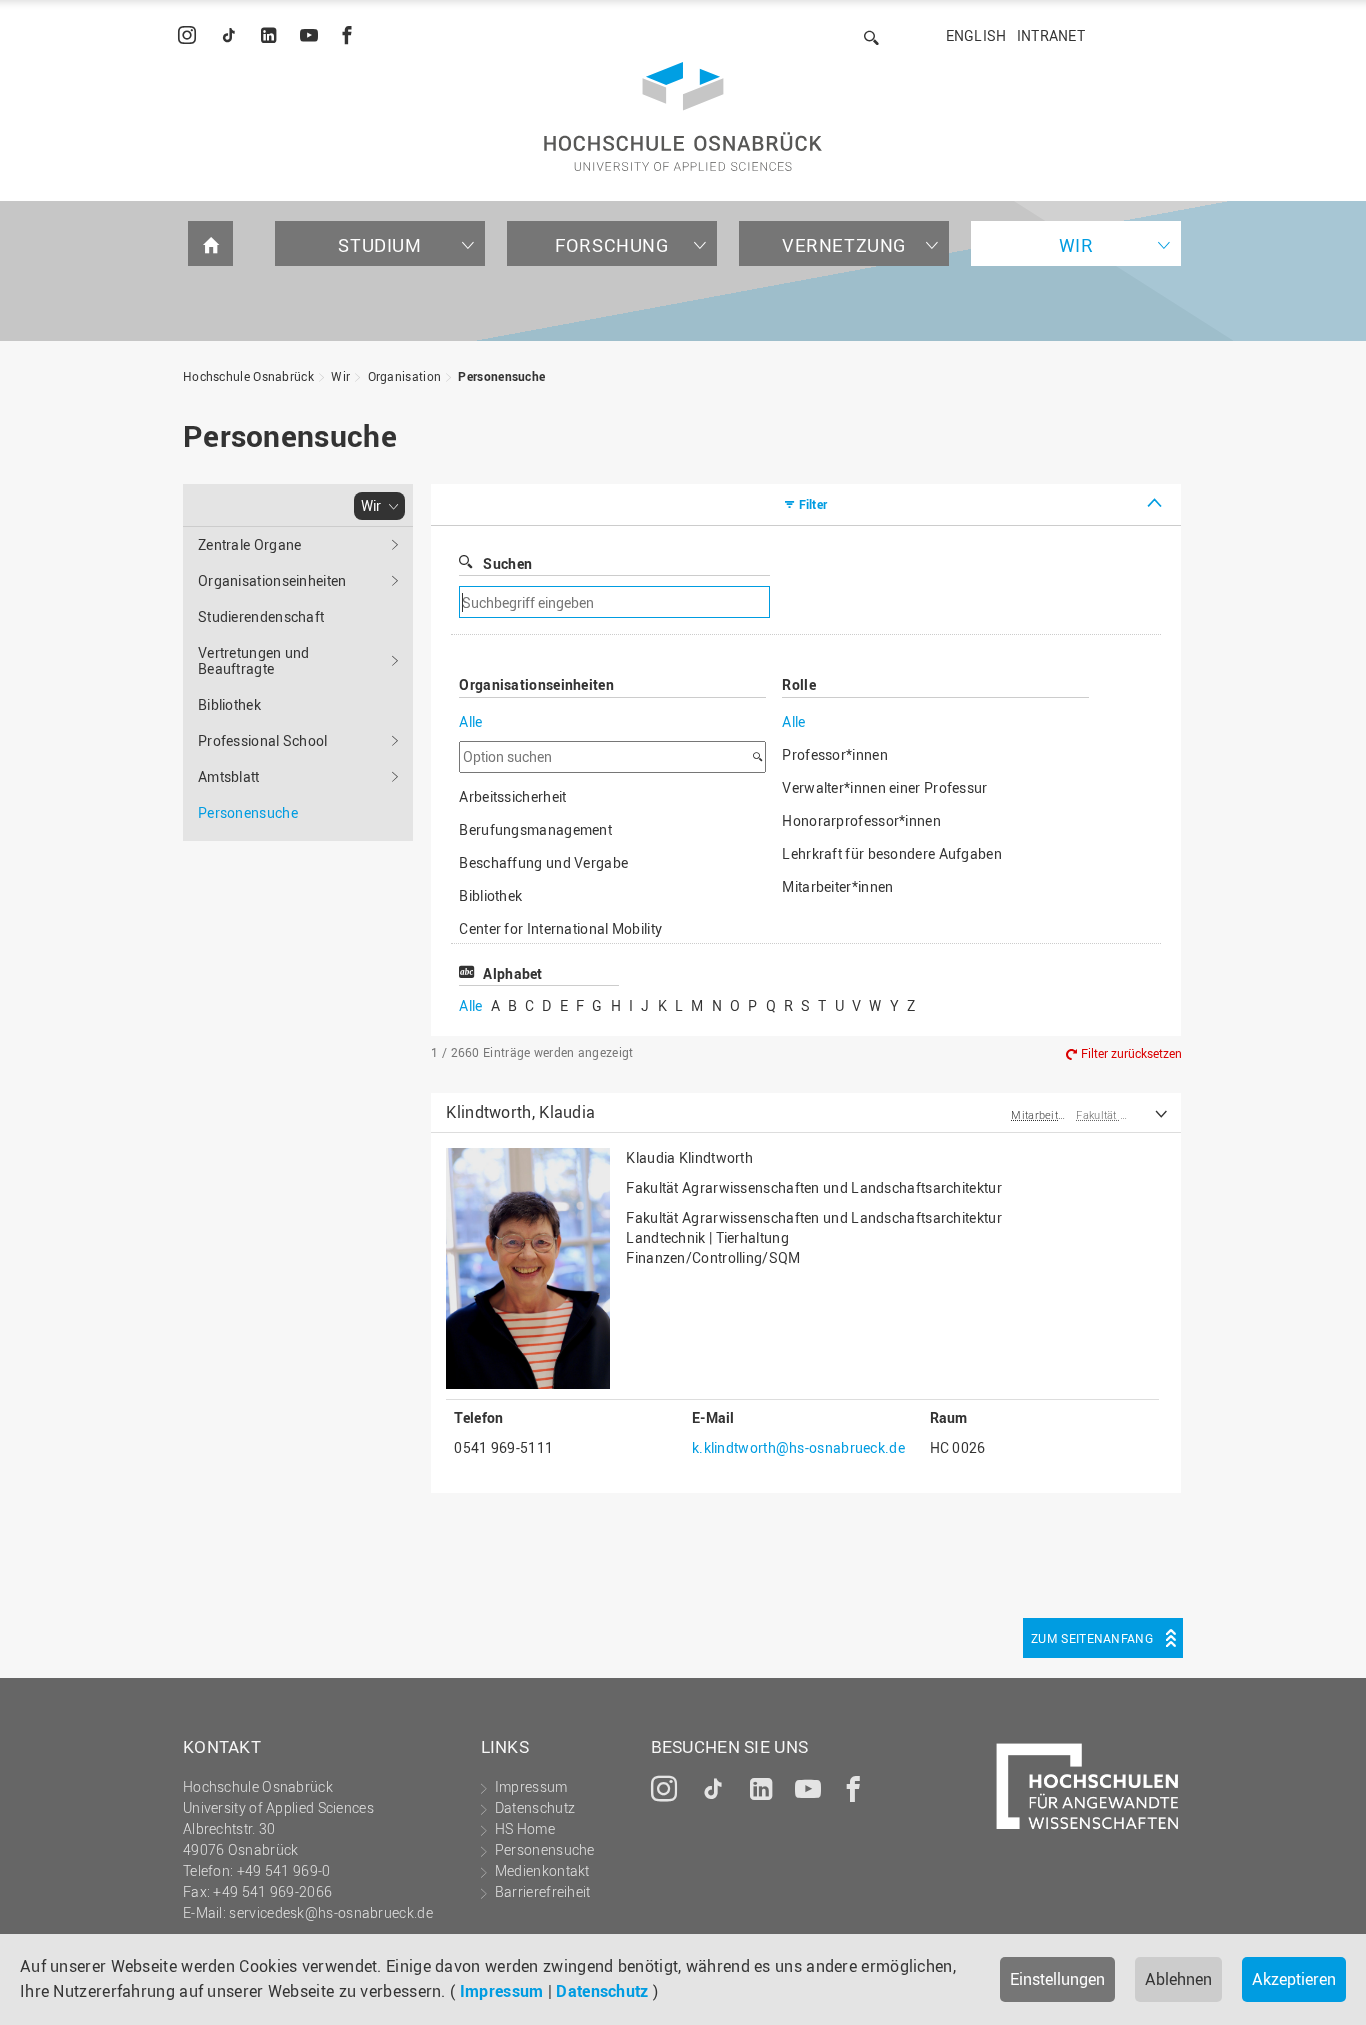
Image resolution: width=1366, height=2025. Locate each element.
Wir (1076, 245)
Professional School (263, 740)
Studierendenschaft (261, 616)
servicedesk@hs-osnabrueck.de (330, 1912)
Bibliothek (229, 704)
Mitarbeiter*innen (837, 886)
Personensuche (501, 376)
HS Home (525, 1828)
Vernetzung (844, 245)
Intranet (1051, 35)
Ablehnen (1178, 1979)
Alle (470, 721)
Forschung (611, 245)
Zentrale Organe (250, 544)
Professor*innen (835, 754)
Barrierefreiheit (543, 1891)
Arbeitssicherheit (512, 796)
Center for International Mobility (560, 928)
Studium (379, 245)
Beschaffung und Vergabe (543, 862)
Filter (813, 504)
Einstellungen (1057, 1979)
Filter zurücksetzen (1131, 1053)
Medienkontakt (542, 1870)
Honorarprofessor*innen (861, 820)
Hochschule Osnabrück (248, 376)
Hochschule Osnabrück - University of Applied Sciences (683, 116)
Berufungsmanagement (535, 829)
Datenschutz (602, 1991)
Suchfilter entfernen (913, 602)
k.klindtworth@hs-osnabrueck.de (798, 1447)
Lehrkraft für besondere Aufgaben (892, 853)
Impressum (502, 1991)
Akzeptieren (1294, 1979)
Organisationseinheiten (272, 580)
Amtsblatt (229, 776)
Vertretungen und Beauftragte (254, 660)
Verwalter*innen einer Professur (884, 787)
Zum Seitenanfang (1092, 1638)
